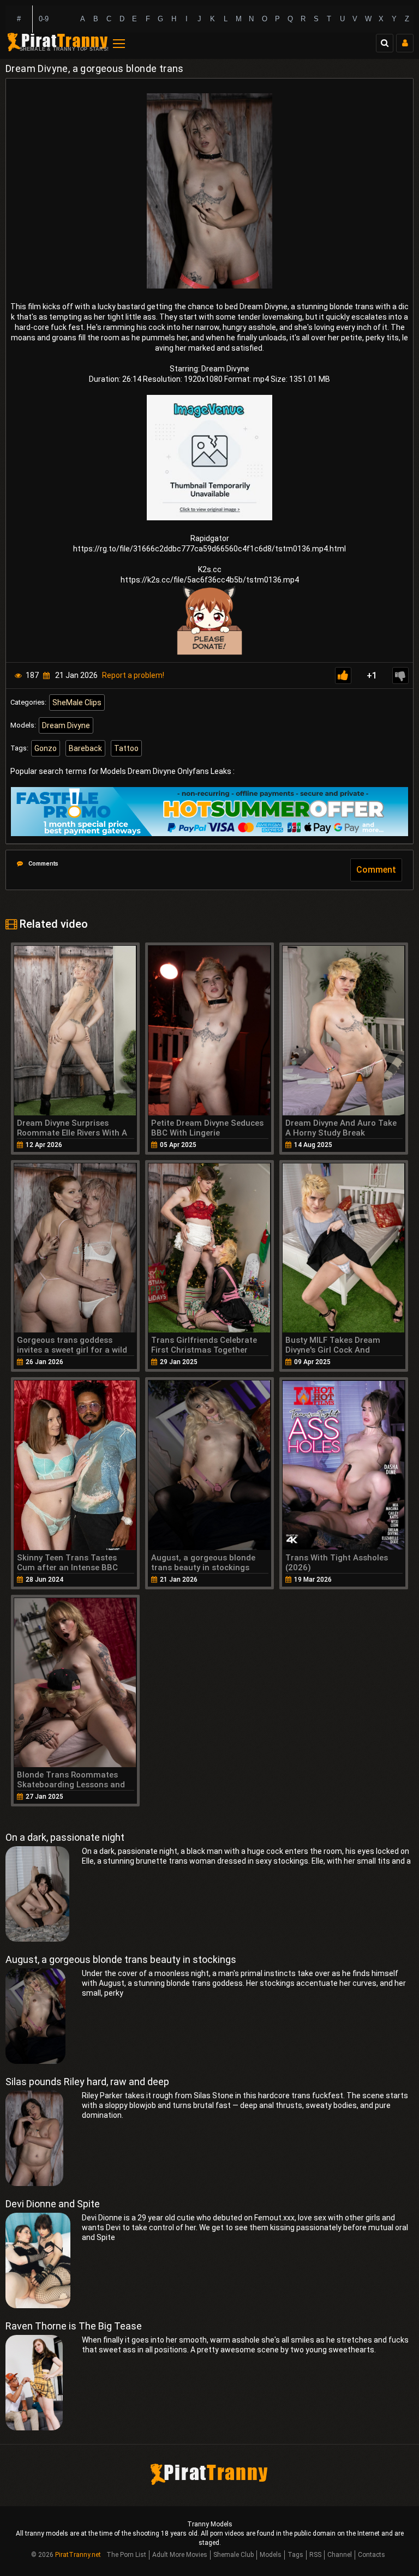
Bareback (85, 748)
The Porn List (126, 2555)
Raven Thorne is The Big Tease (74, 2326)
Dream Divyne (66, 725)
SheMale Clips (77, 702)
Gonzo (46, 748)
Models (271, 2555)
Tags (295, 2555)
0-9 (44, 19)
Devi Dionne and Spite (53, 2204)
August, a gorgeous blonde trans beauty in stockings (121, 1959)
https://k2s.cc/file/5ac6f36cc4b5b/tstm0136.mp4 (210, 580)
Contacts (372, 2555)
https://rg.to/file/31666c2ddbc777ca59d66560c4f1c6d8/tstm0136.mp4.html (209, 549)
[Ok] (343, 675)
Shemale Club (234, 2555)
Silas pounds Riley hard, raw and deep (87, 2082)
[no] (400, 675)
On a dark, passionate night (65, 1837)
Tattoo (126, 748)
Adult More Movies (180, 2555)
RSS (315, 2555)
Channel (340, 2555)
